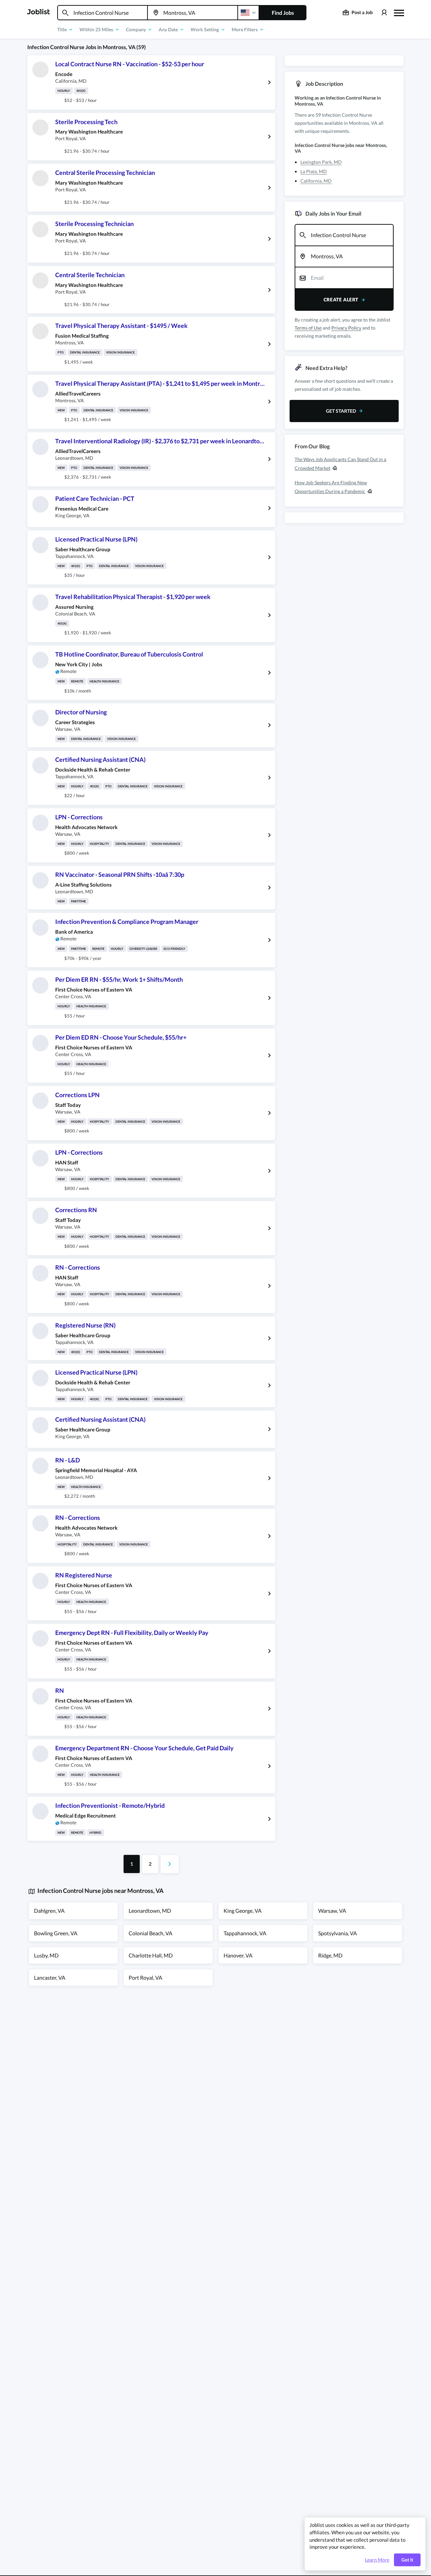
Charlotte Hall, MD (151, 1955)
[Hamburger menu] (399, 12)
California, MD (316, 181)
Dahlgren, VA (49, 1911)
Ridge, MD (330, 1955)
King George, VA (243, 1911)
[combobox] (103, 13)
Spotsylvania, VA (338, 1933)
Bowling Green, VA (56, 1933)
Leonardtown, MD (150, 1911)
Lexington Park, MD (321, 162)
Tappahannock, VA (245, 1933)
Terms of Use (308, 328)
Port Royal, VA (145, 1977)
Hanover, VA (238, 1955)
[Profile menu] (384, 13)
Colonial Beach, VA (151, 1933)
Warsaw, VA (332, 1911)
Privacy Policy (346, 328)
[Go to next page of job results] (170, 1864)
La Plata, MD (314, 171)
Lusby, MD (46, 1955)
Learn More (377, 2560)
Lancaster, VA (50, 1977)
